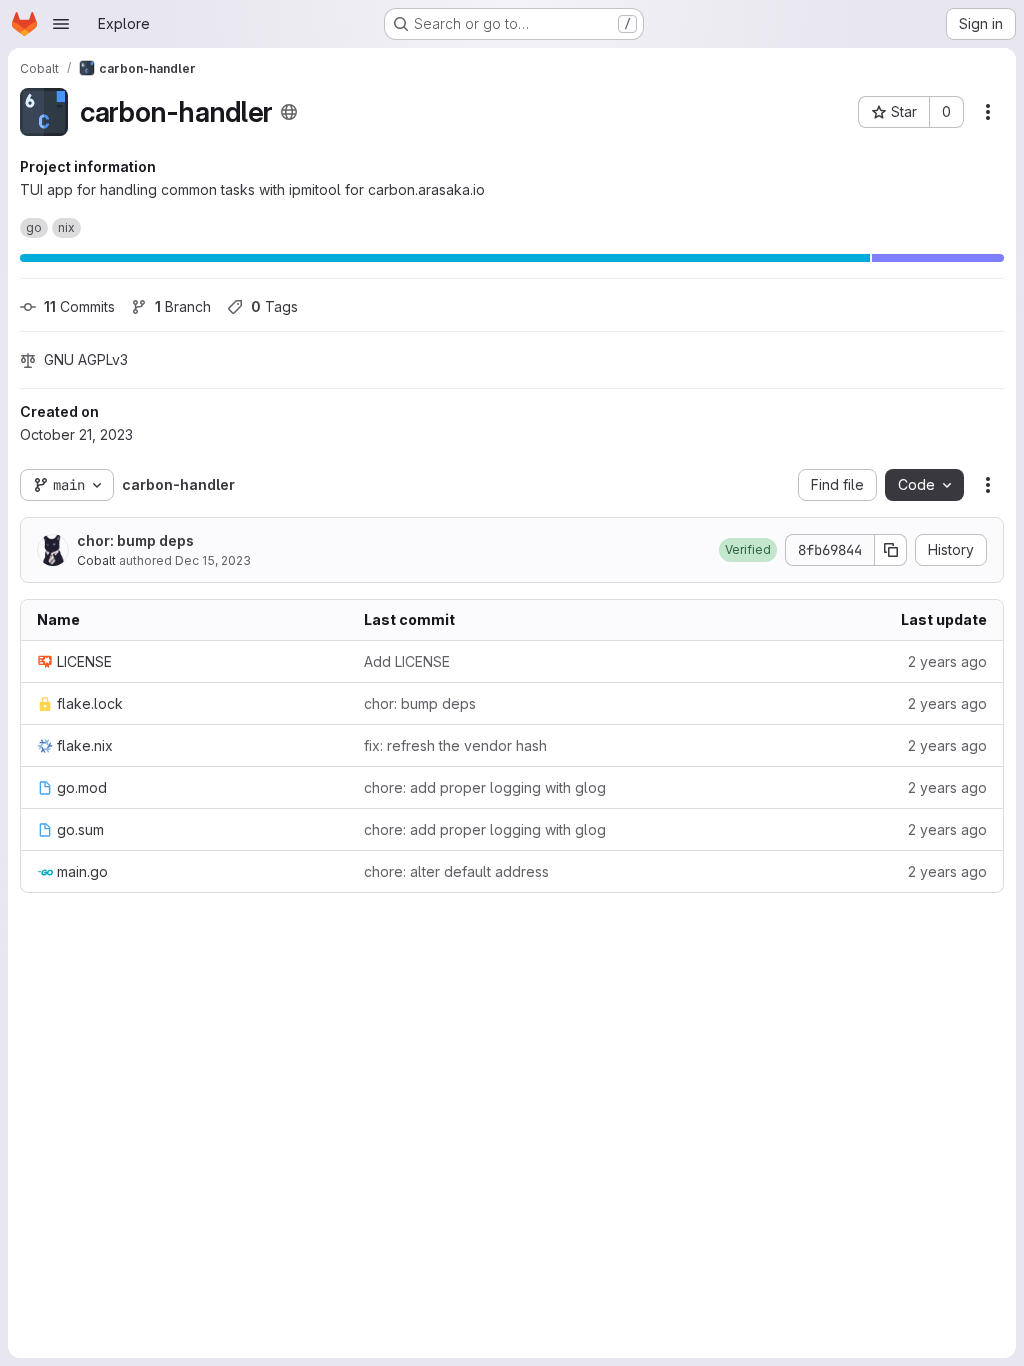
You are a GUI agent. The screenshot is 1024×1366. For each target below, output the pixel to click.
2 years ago (947, 661)
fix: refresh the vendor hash (455, 745)
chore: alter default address (456, 871)
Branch (183, 306)
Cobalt (96, 560)
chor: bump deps (135, 540)
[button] (748, 550)
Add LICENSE (407, 661)
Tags (274, 306)
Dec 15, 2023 (213, 560)
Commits (79, 306)
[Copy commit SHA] (891, 550)
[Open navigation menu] (61, 24)
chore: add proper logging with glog (485, 787)
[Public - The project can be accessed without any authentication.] (289, 112)
